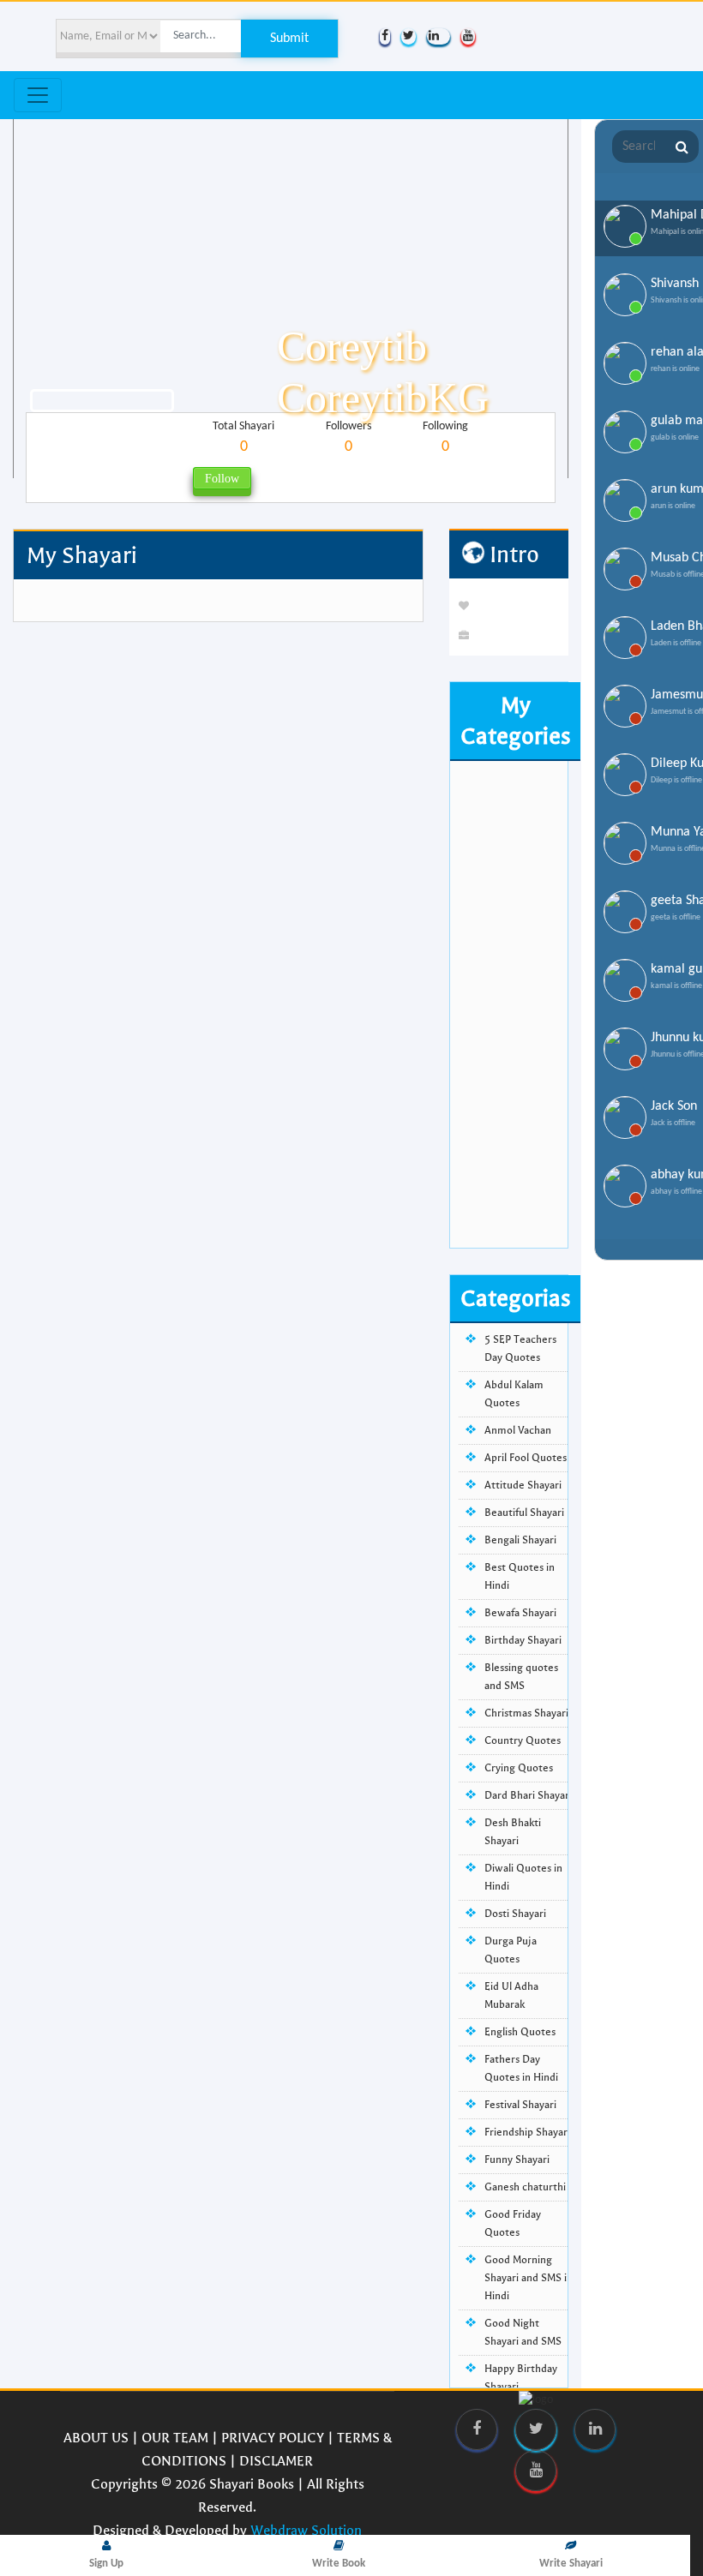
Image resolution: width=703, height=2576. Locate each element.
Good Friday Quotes (513, 2223)
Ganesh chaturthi (525, 2187)
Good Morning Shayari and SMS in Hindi (529, 2278)
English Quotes (520, 2032)
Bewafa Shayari (520, 1613)
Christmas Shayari (526, 1713)
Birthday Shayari (523, 1640)
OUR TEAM (175, 2438)
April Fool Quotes (526, 1458)
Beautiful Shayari (524, 1513)
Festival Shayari (520, 2105)
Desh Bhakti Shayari (513, 1832)
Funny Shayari (517, 2160)
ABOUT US (96, 2438)
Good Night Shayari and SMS (523, 2332)
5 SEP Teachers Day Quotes (520, 1348)
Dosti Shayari (515, 1914)
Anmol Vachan (518, 1430)
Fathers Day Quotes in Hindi (521, 2068)
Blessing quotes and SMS (521, 1677)
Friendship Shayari (527, 2132)
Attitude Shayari (523, 1485)
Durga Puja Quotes (511, 1950)
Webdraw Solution (306, 2530)
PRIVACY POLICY (273, 2438)
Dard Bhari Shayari (528, 1795)
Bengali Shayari (520, 1540)
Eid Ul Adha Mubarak (511, 1995)
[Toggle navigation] (38, 95)
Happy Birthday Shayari (521, 2378)
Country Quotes (523, 1740)
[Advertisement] (509, 991)
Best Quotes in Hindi (520, 1576)
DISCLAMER (276, 2461)
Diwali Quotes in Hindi (523, 1877)
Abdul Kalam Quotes (514, 1394)
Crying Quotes (519, 1768)
